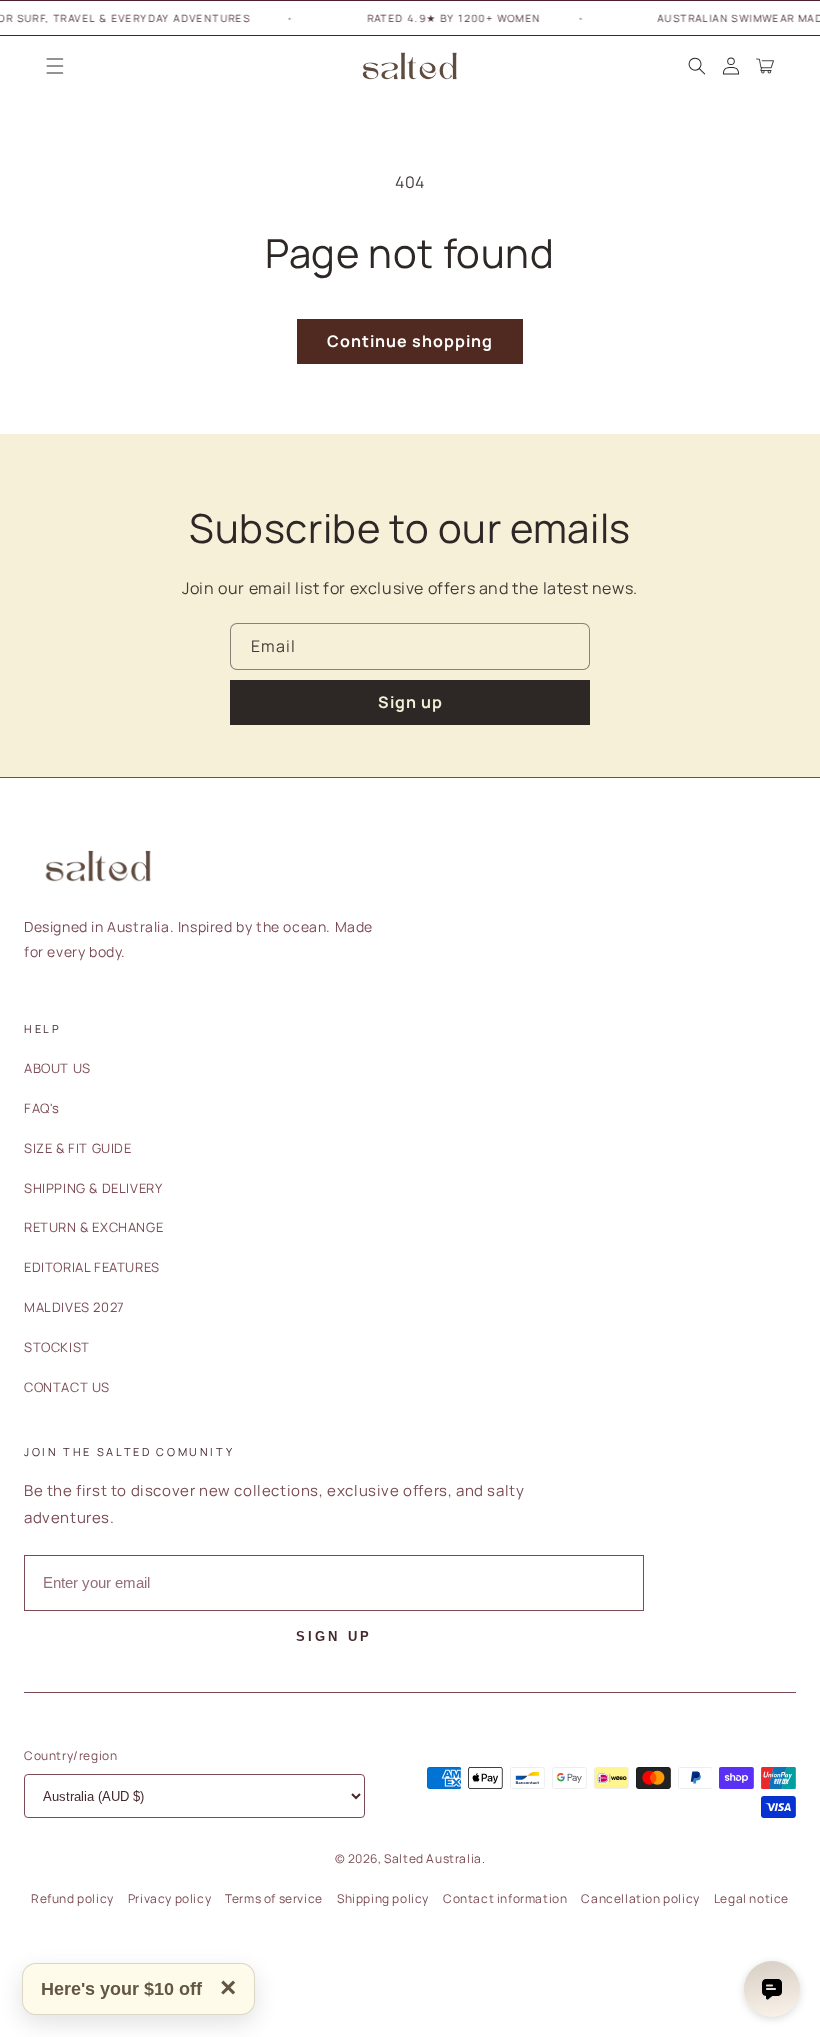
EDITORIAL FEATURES (92, 1267)
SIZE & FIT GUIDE (78, 1148)
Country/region (70, 1755)
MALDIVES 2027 (74, 1307)
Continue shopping (410, 341)
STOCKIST (57, 1347)
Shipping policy (383, 1898)
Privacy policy (169, 1898)
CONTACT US (67, 1387)
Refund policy (72, 1898)
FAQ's (42, 1108)
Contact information (505, 1898)
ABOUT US (57, 1068)
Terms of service (274, 1898)
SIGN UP (334, 1636)
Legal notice (751, 1898)
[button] (55, 66)
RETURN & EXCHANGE (93, 1227)
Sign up (410, 702)
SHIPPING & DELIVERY (93, 1188)
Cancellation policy (640, 1898)
